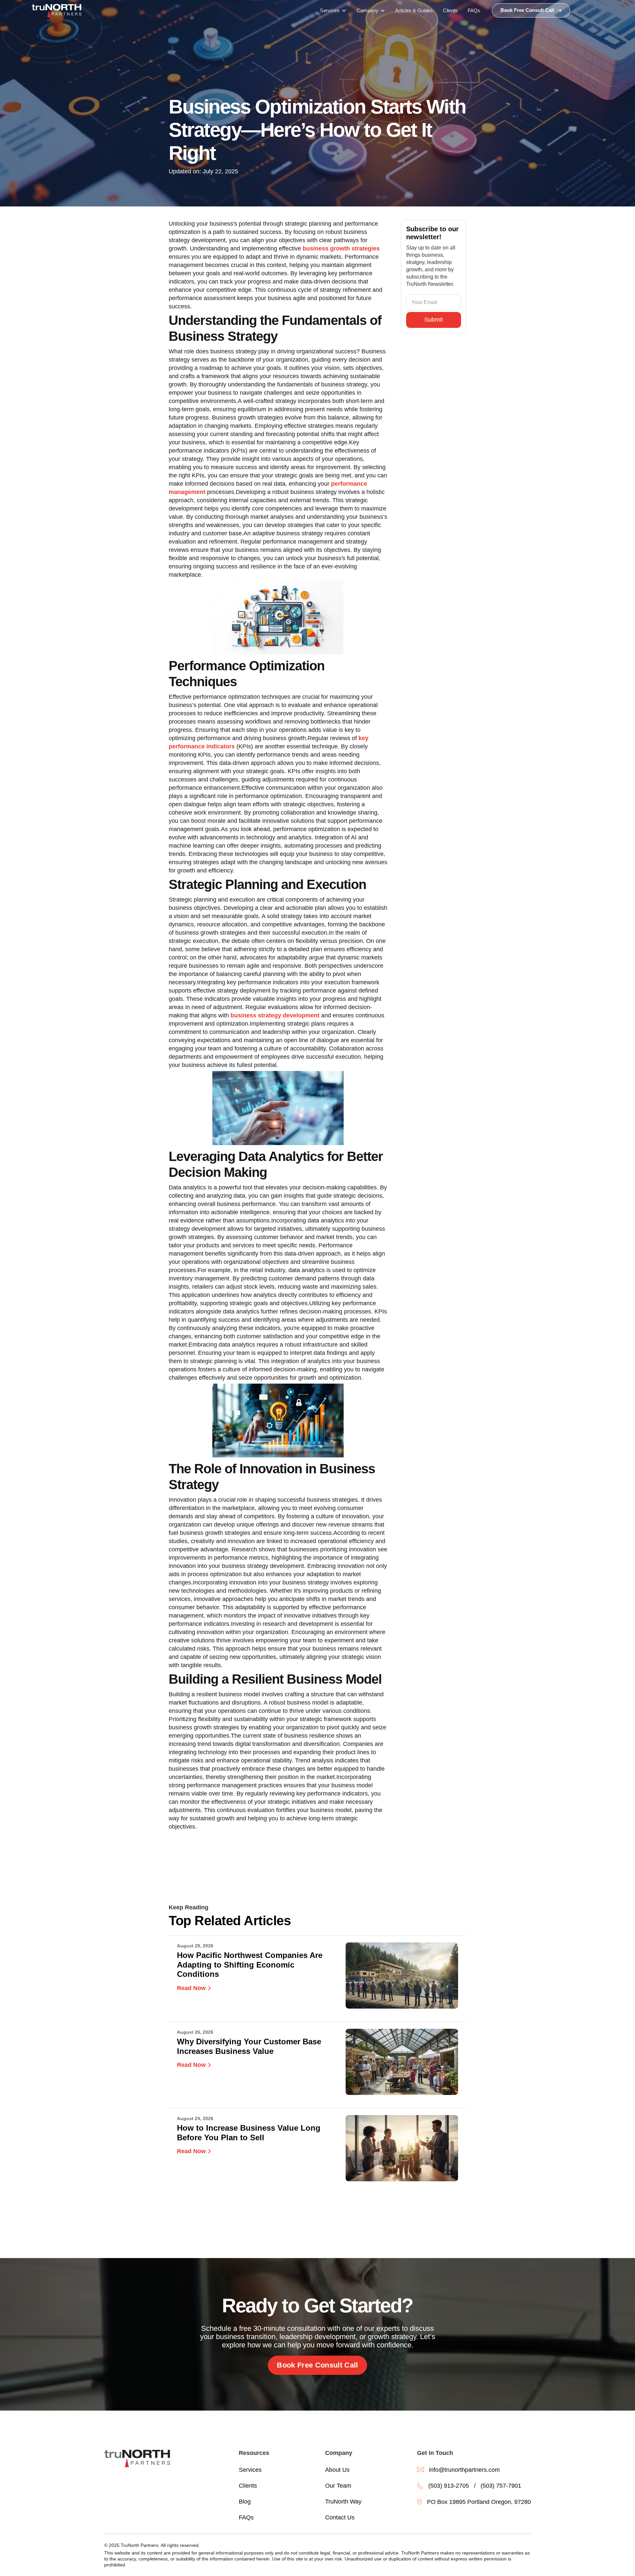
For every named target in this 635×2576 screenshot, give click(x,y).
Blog (245, 2502)
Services (250, 2470)
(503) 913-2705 (449, 2486)
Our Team (338, 2486)
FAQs (246, 2517)
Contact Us (340, 2517)
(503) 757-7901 (501, 2486)
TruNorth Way (343, 2502)
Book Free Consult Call (317, 2365)
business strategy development (275, 1015)
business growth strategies (341, 248)
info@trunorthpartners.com (464, 2470)
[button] (333, 11)
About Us (337, 2470)
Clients (248, 2486)
